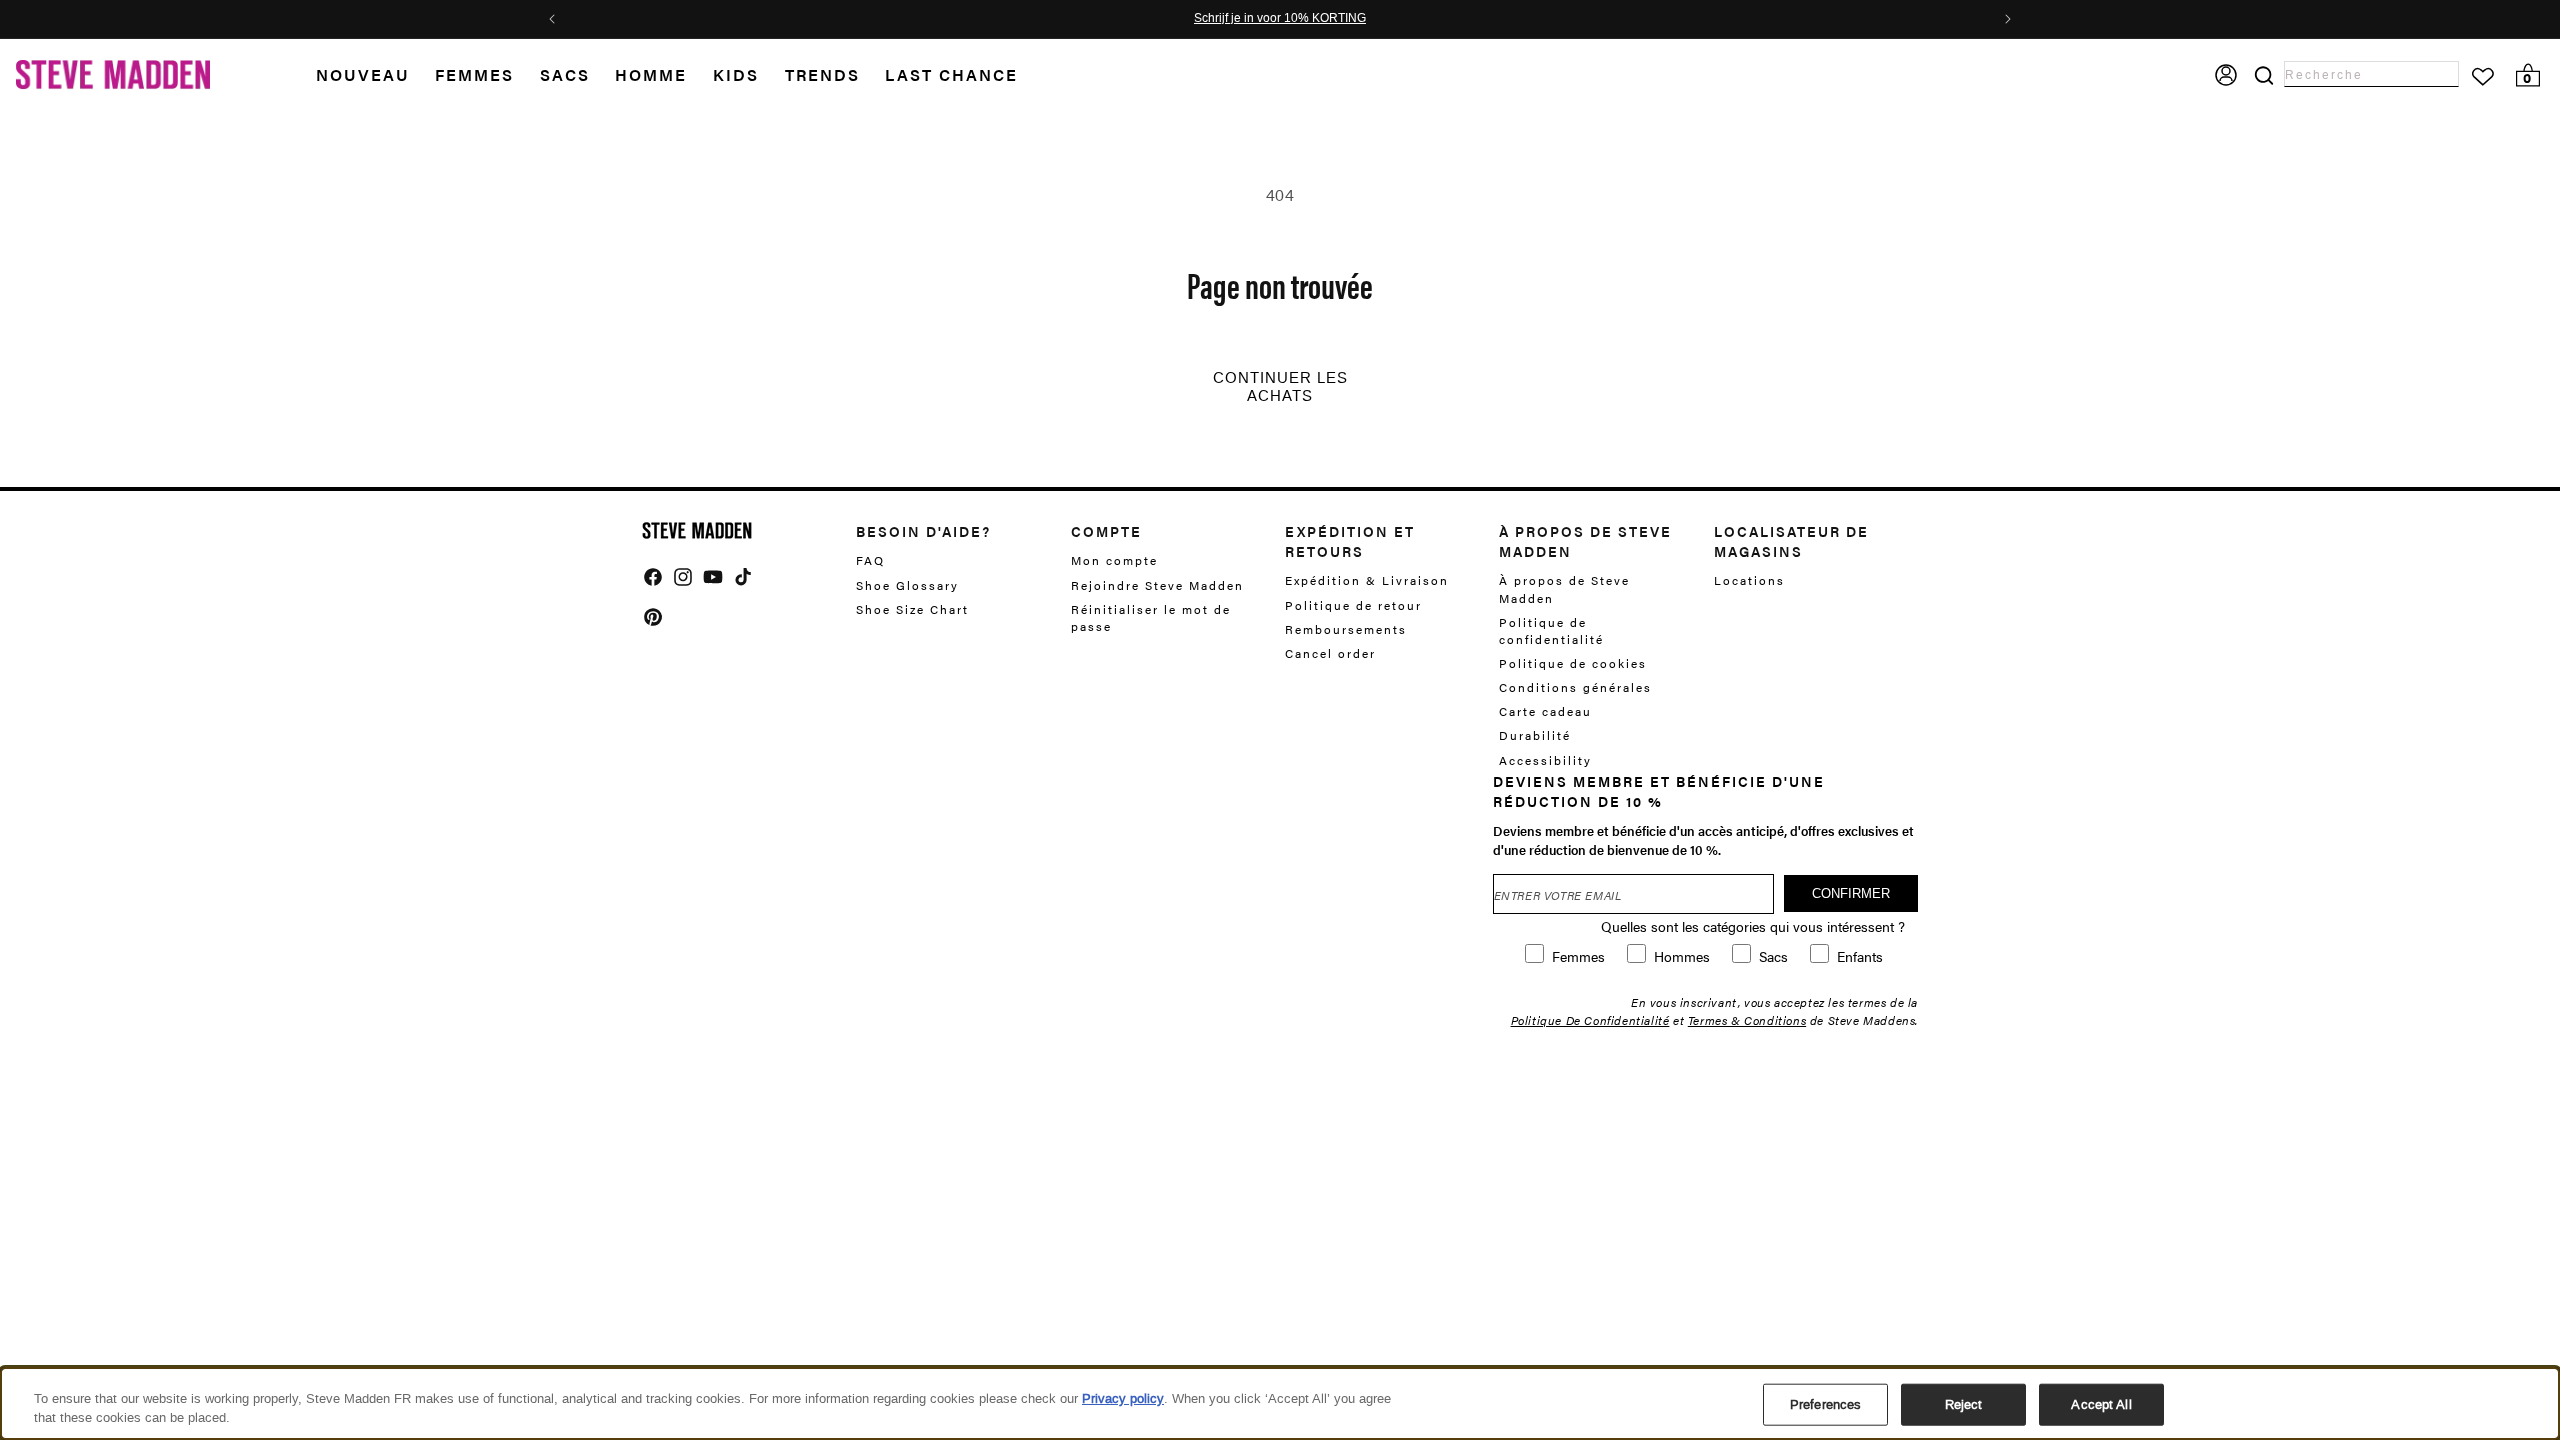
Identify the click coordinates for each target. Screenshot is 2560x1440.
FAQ (870, 560)
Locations (1749, 580)
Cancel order (1330, 653)
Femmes (474, 75)
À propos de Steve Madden (1564, 589)
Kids (736, 75)
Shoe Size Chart (912, 609)
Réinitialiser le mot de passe (1151, 617)
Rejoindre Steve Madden (1157, 585)
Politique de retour (1353, 605)
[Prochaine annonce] (2008, 19)
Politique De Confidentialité (1590, 1020)
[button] (376, 75)
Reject (1964, 1404)
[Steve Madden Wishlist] (2483, 77)
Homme (651, 75)
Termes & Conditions (1747, 1020)
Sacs (565, 75)
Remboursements (1346, 629)
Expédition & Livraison (1367, 580)
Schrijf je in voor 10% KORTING (1280, 19)
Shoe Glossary (907, 585)
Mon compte (1114, 560)
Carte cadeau (1545, 711)
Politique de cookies (1573, 663)
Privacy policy (1123, 1398)
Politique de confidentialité (1551, 630)
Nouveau (363, 75)
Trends (822, 75)
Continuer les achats (1280, 387)
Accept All (2101, 1404)
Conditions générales (1575, 687)
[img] (653, 577)
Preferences (1825, 1404)
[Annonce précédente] (552, 19)
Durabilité (1535, 735)
